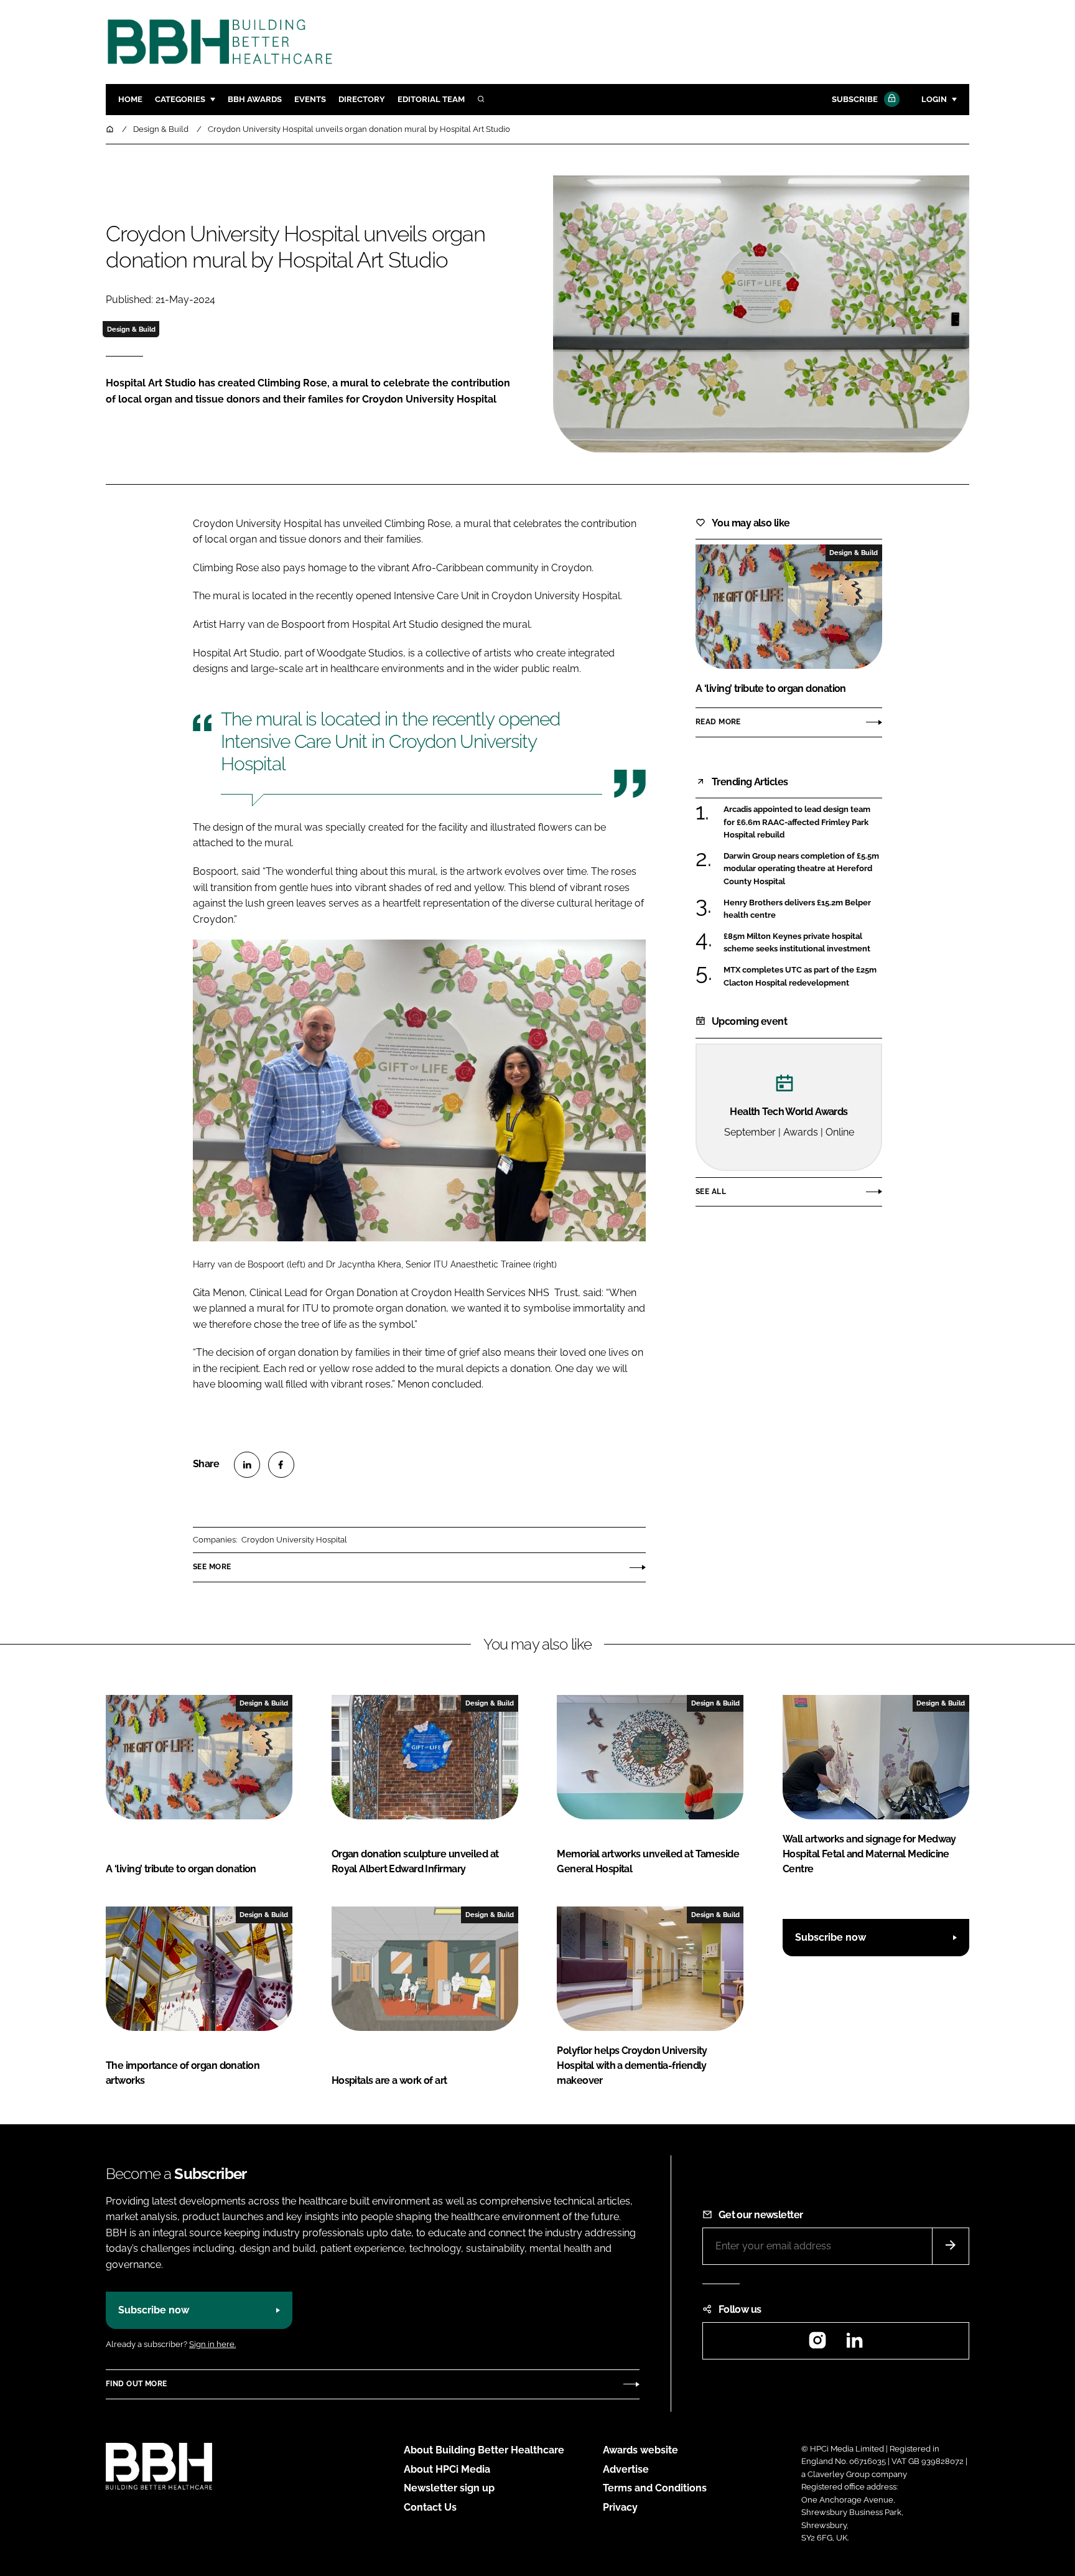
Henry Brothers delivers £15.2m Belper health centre (797, 909)
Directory (362, 99)
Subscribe (855, 99)
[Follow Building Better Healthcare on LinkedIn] (854, 2344)
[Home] (111, 129)
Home (130, 99)
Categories (180, 99)
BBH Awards (255, 99)
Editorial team (431, 99)
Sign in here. (212, 2344)
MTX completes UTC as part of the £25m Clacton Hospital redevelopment (800, 977)
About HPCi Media (447, 2469)
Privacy (620, 2507)
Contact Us (430, 2507)
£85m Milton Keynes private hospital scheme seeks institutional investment (797, 943)
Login (934, 99)
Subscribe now (831, 1937)
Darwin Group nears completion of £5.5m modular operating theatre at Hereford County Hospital (801, 869)
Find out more (136, 2384)
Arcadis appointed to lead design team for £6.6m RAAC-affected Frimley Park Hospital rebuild (797, 821)
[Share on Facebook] (281, 1465)
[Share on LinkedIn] (247, 1465)
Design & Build (131, 329)
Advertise (626, 2469)
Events (310, 99)
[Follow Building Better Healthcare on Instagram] (817, 2344)
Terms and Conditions (655, 2488)
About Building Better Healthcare (484, 2450)
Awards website (640, 2450)
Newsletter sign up (449, 2488)
